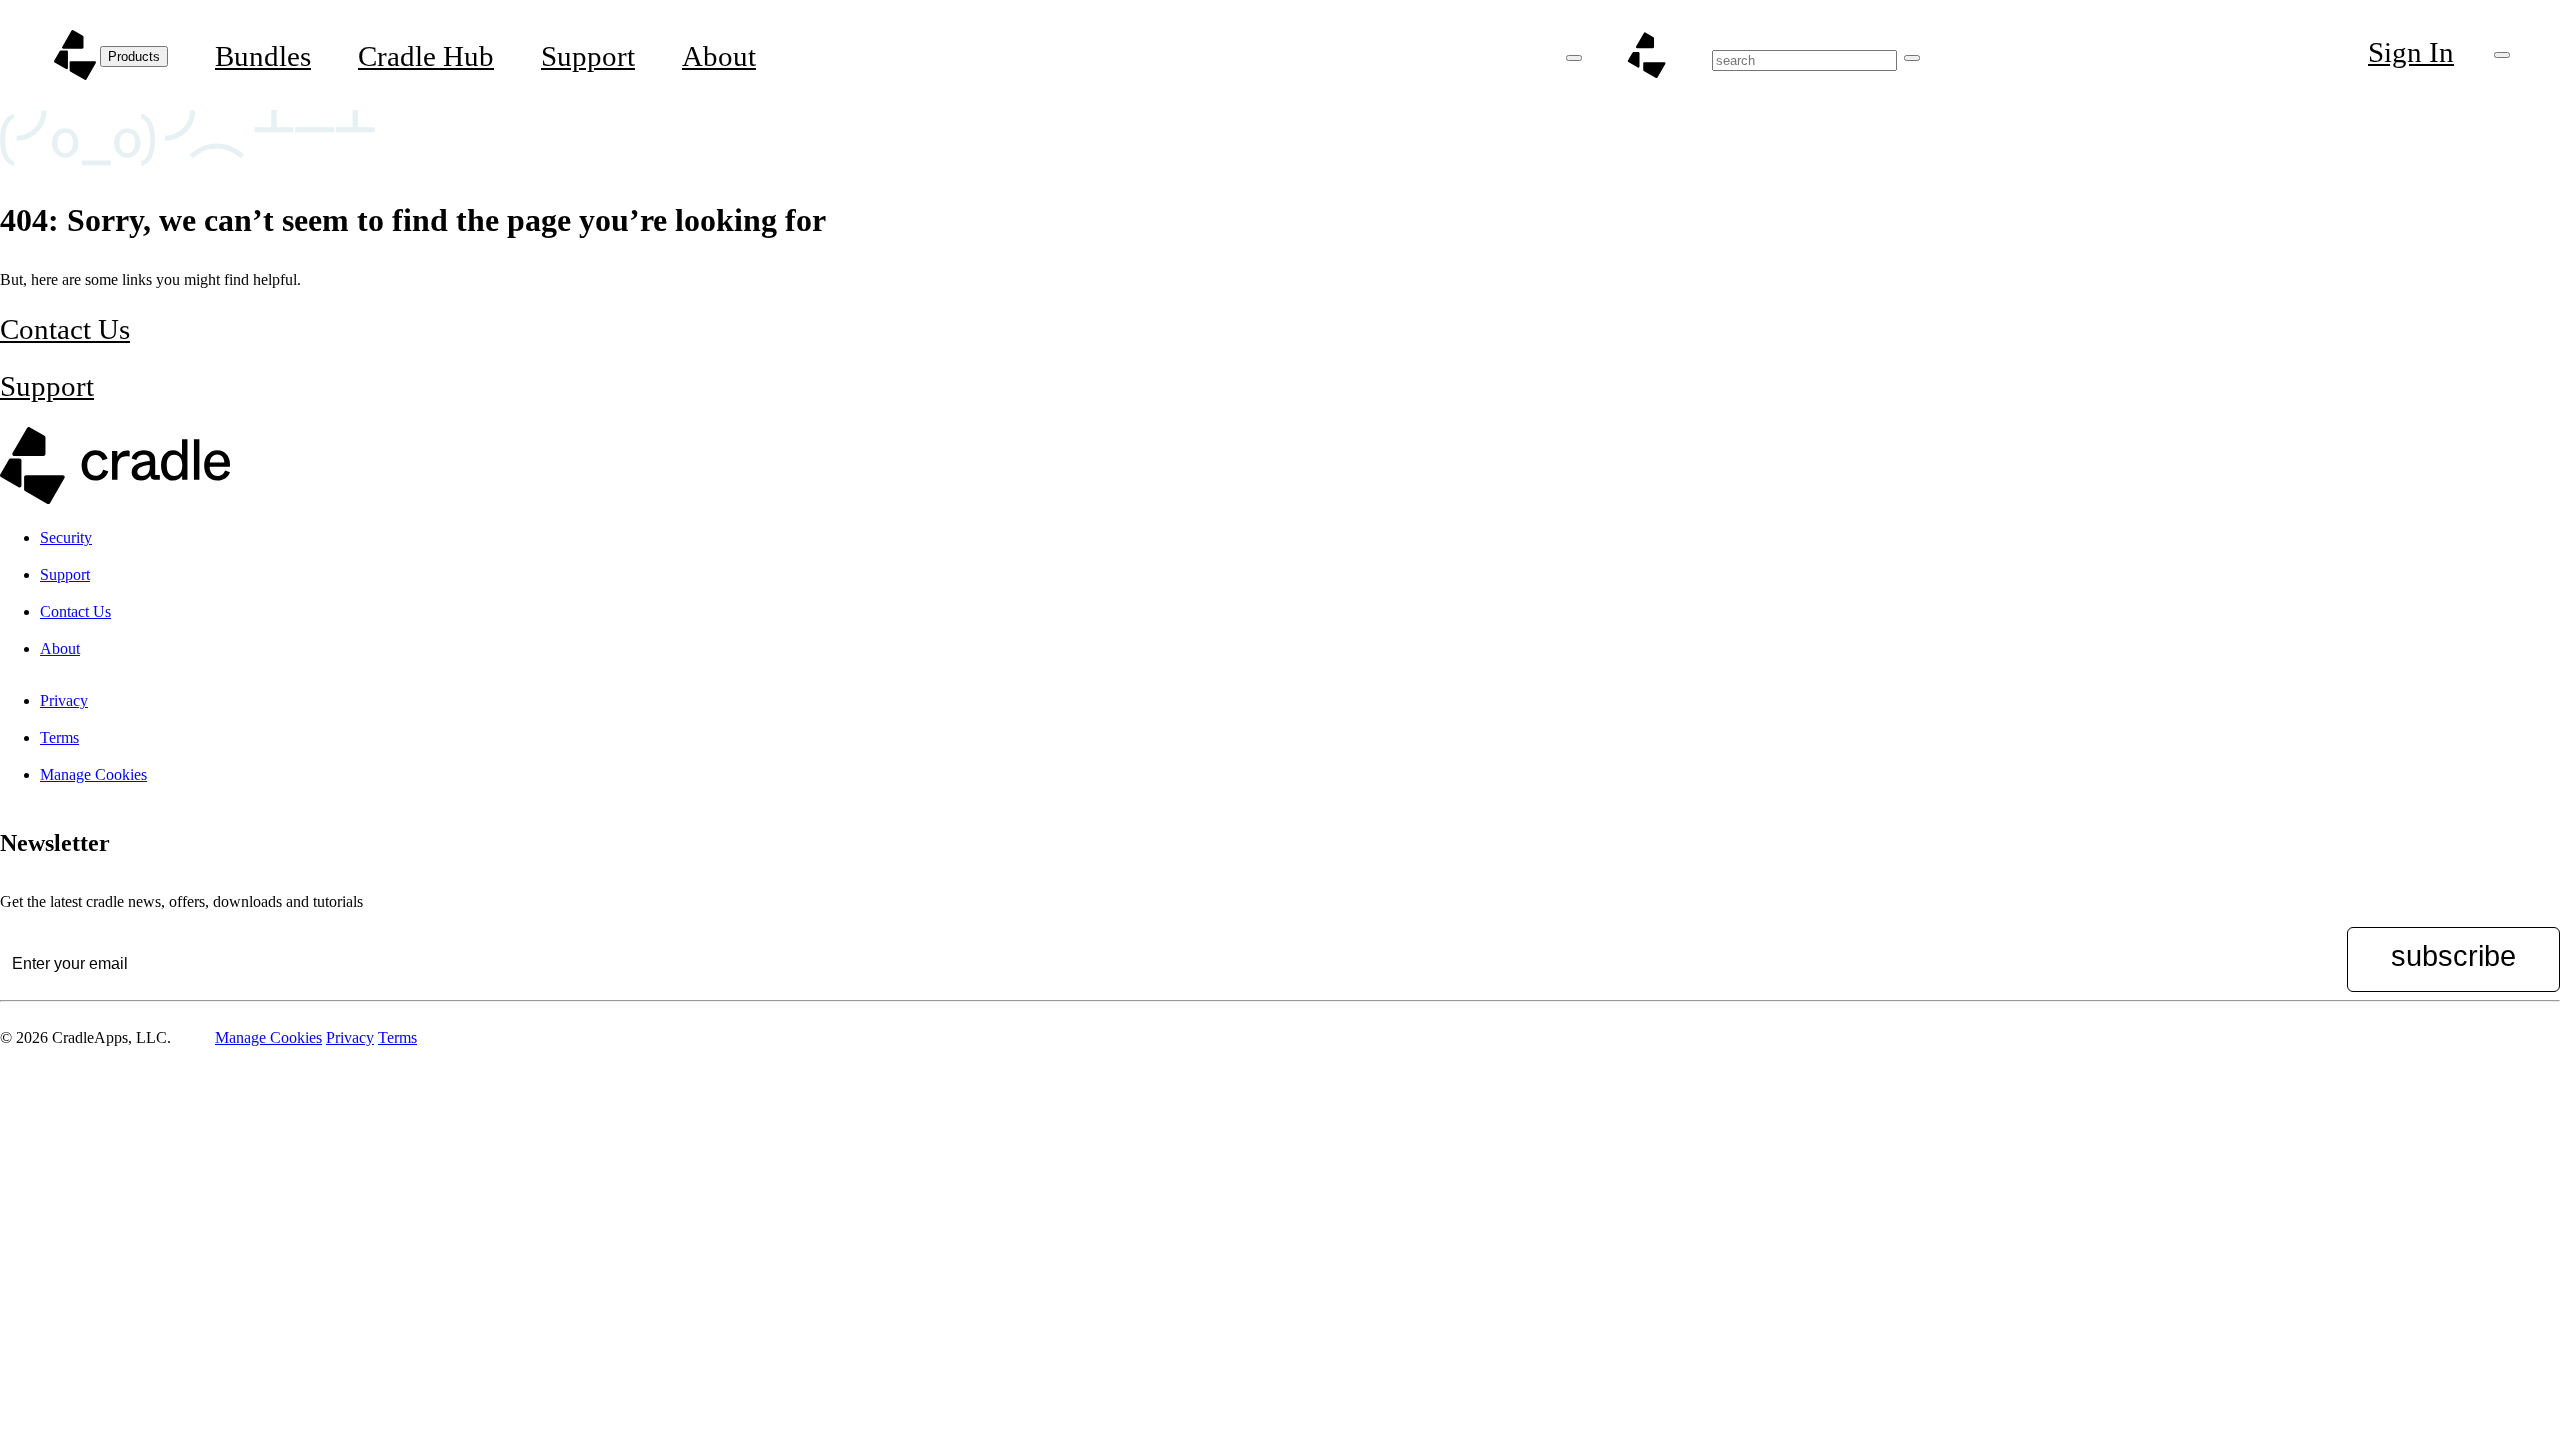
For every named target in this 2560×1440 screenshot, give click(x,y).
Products (134, 56)
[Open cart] (2502, 55)
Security (66, 537)
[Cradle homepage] (75, 55)
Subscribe (2453, 956)
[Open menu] (1574, 58)
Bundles (263, 56)
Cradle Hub (426, 56)
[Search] (1912, 58)
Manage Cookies (93, 774)
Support (588, 56)
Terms (59, 737)
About (719, 56)
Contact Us (65, 329)
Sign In (2411, 52)
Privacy (64, 700)
